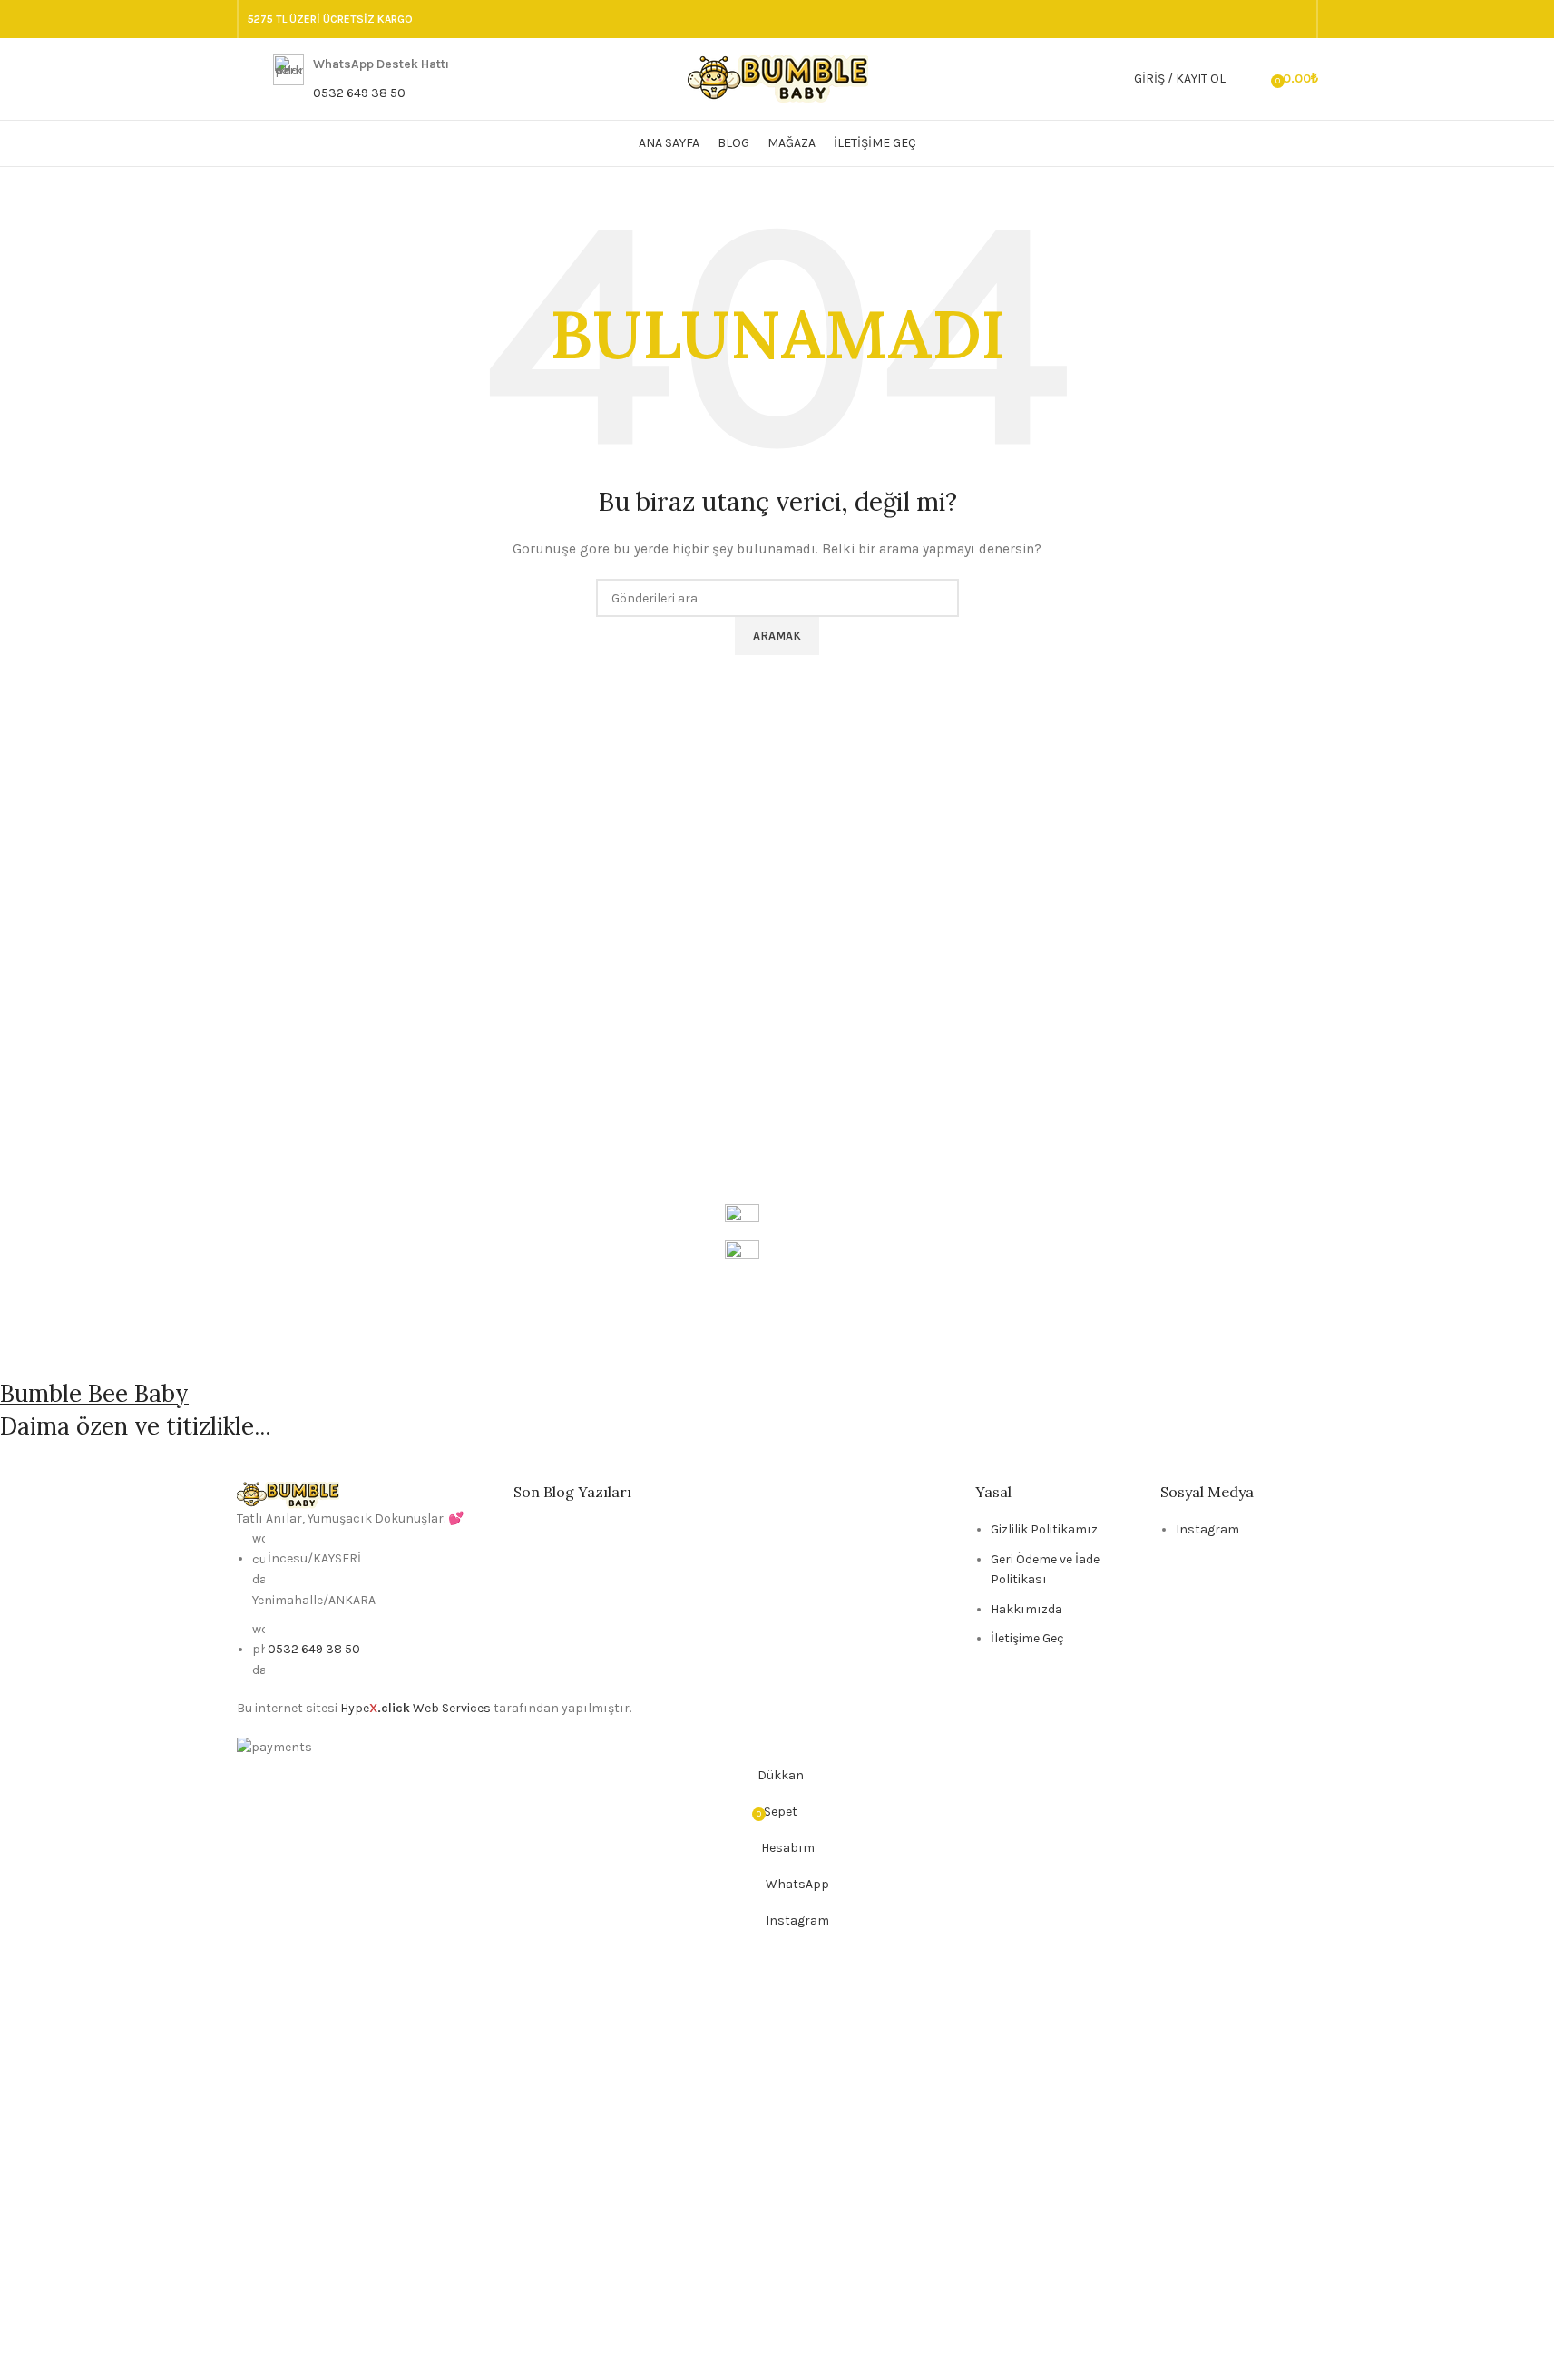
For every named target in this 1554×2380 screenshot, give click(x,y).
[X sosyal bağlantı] (1231, 19)
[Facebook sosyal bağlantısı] (1209, 19)
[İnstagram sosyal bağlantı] (1253, 19)
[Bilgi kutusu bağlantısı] (361, 79)
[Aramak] (1251, 79)
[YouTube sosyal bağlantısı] (1275, 19)
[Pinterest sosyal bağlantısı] (1296, 19)
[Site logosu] (777, 78)
